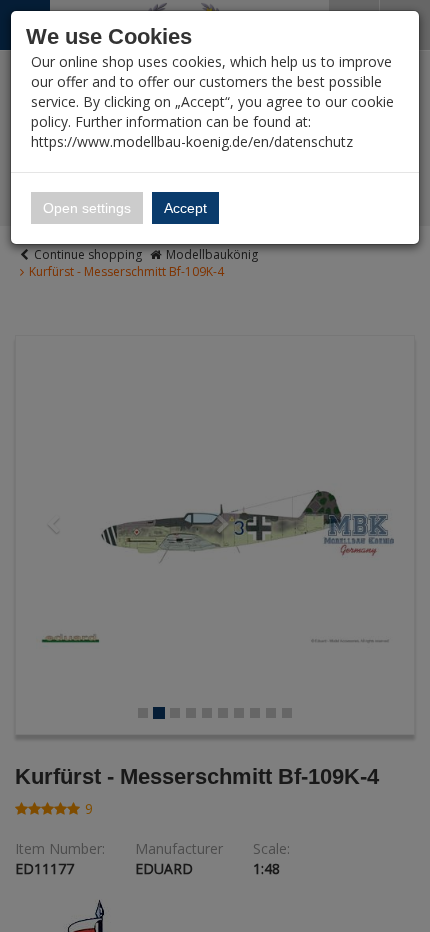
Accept (185, 208)
